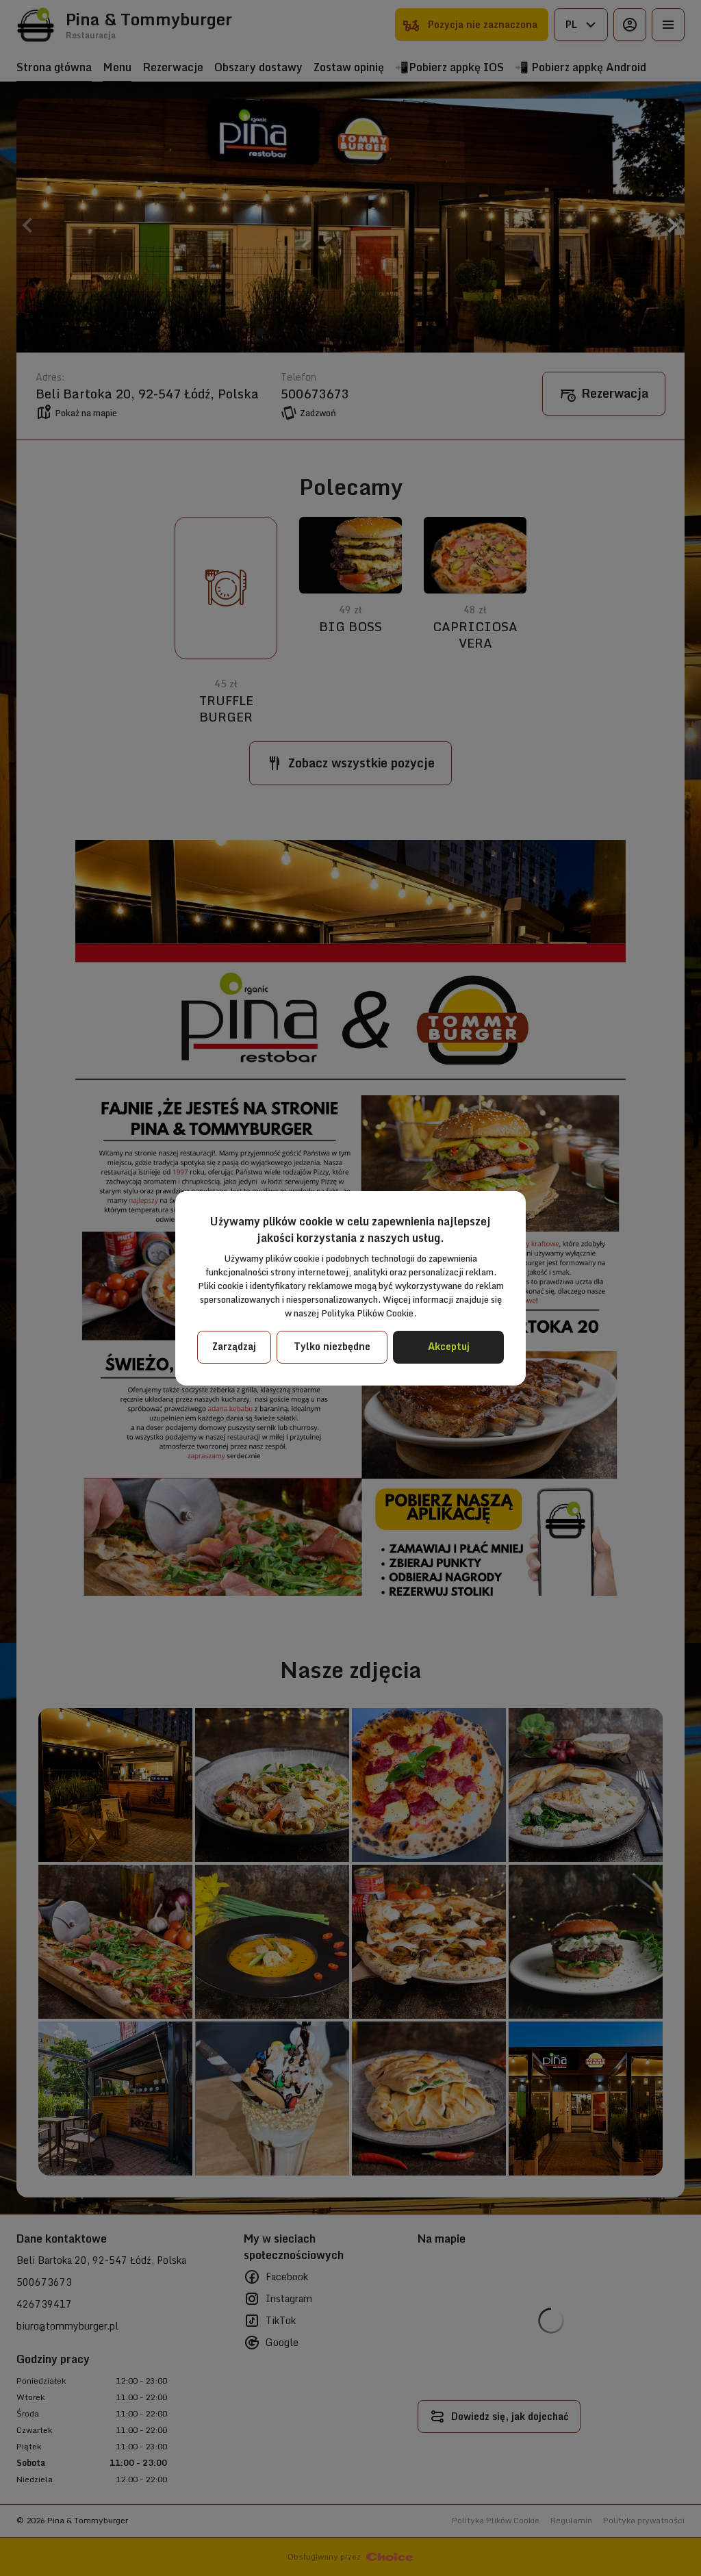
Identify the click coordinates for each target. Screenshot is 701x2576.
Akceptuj (449, 1346)
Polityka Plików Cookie (367, 1313)
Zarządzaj (234, 1346)
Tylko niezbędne (332, 1346)
